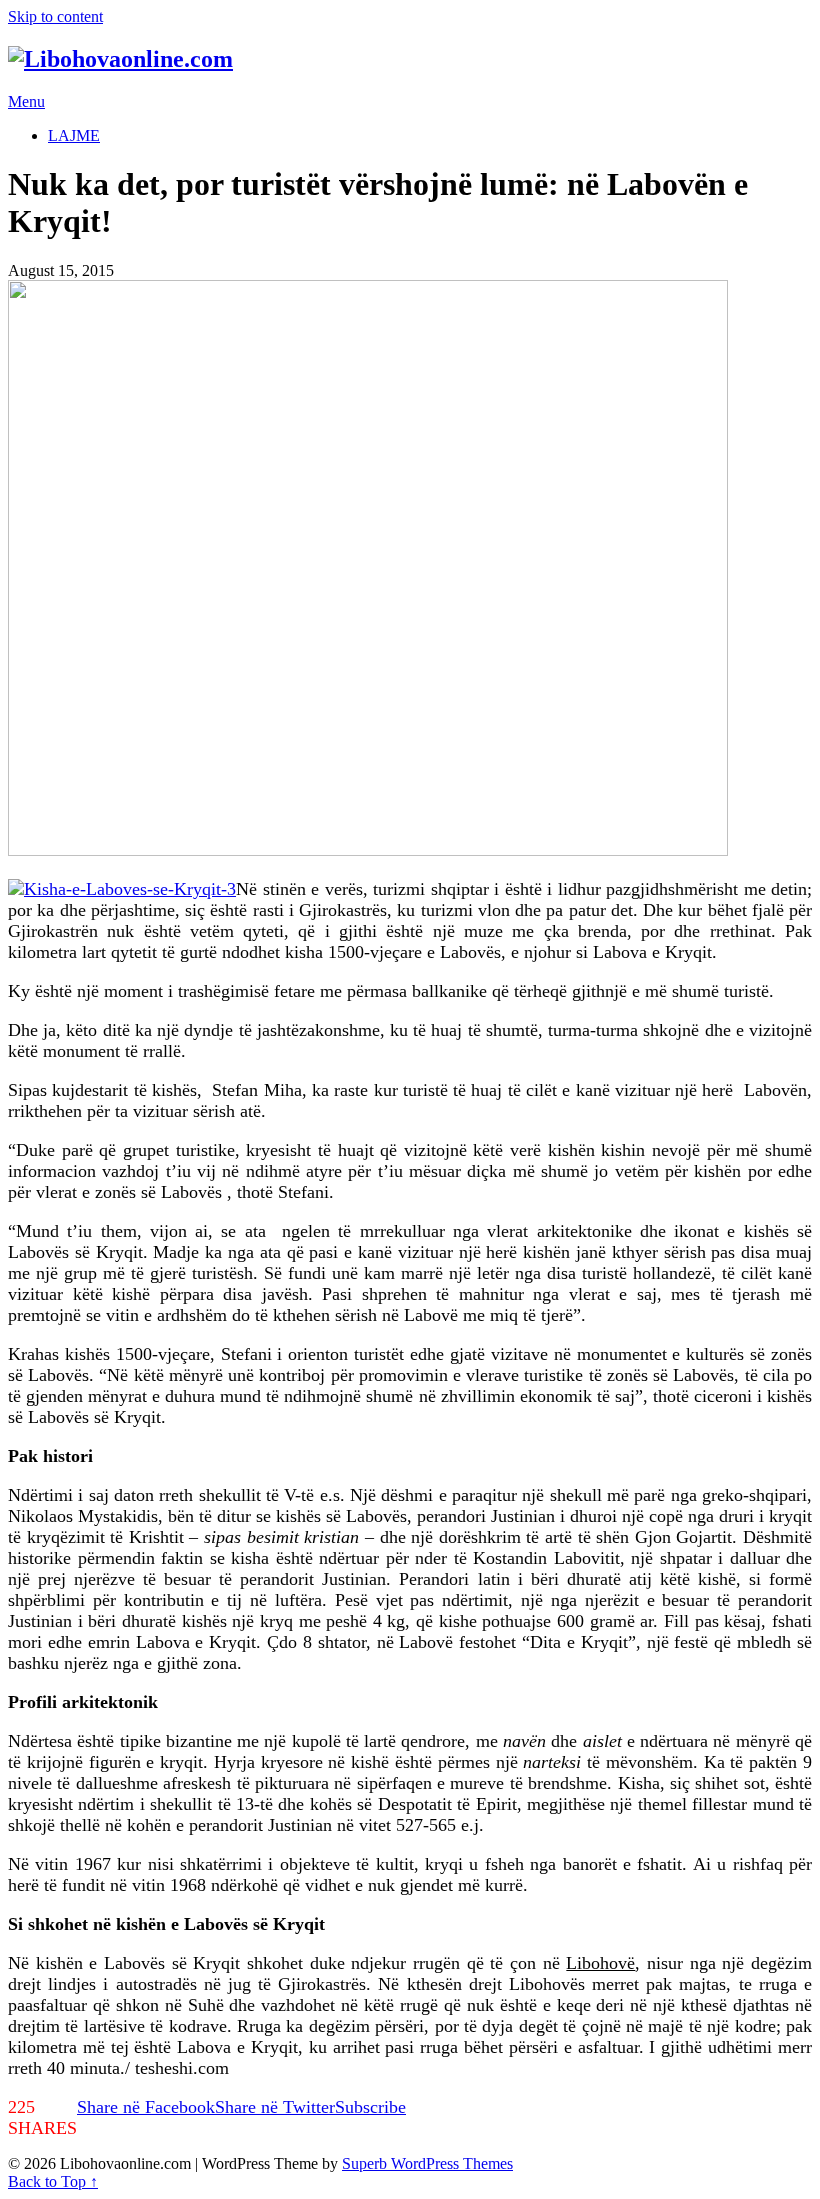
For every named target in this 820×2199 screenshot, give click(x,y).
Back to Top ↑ (53, 2181)
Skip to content (55, 16)
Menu (26, 101)
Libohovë (600, 1963)
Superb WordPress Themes (427, 2163)
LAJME (74, 135)
